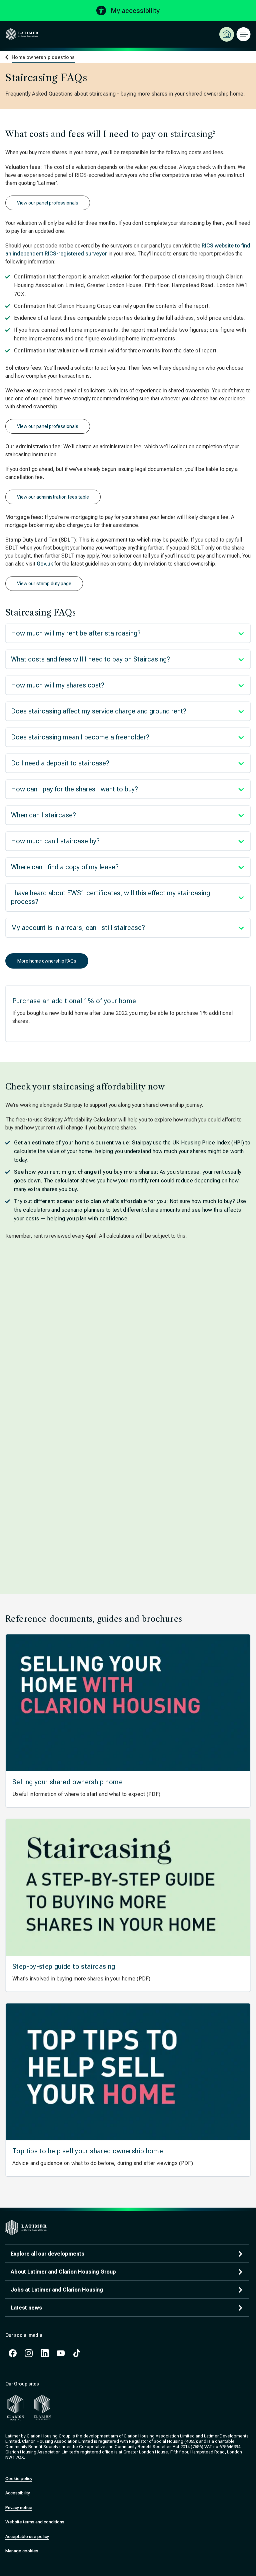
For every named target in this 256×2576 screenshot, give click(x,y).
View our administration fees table (53, 497)
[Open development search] (227, 34)
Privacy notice (19, 2508)
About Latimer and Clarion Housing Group (63, 2272)
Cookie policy (19, 2479)
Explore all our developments (47, 2254)
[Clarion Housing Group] (42, 2407)
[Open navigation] (243, 34)
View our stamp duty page (44, 584)
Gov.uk (45, 564)
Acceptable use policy (27, 2537)
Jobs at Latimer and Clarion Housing (57, 2290)
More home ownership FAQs (47, 961)
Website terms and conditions (35, 2522)
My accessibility (135, 11)
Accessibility (18, 2493)
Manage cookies (22, 2551)
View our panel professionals (48, 203)
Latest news (26, 2308)
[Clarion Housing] (15, 2407)
